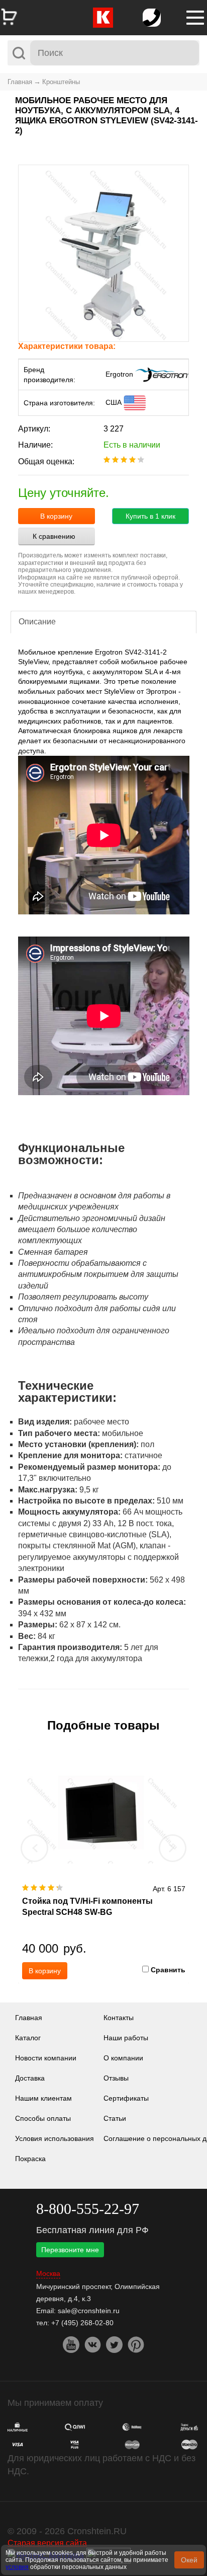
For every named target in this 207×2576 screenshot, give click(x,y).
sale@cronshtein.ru (89, 2311)
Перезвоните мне (70, 2250)
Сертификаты (126, 2098)
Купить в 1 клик (150, 516)
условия (17, 2567)
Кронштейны (61, 82)
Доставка (30, 2078)
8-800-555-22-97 (88, 2209)
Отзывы (116, 2078)
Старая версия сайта (47, 2543)
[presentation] (35, 1848)
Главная (20, 82)
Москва (48, 2274)
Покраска (30, 2159)
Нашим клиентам (43, 2098)
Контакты (119, 2018)
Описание (37, 622)
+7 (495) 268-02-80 (82, 2323)
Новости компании (46, 2058)
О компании (123, 2058)
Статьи (115, 2118)
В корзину (56, 516)
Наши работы (126, 2038)
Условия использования (55, 2138)
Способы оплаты (43, 2118)
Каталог (28, 2038)
